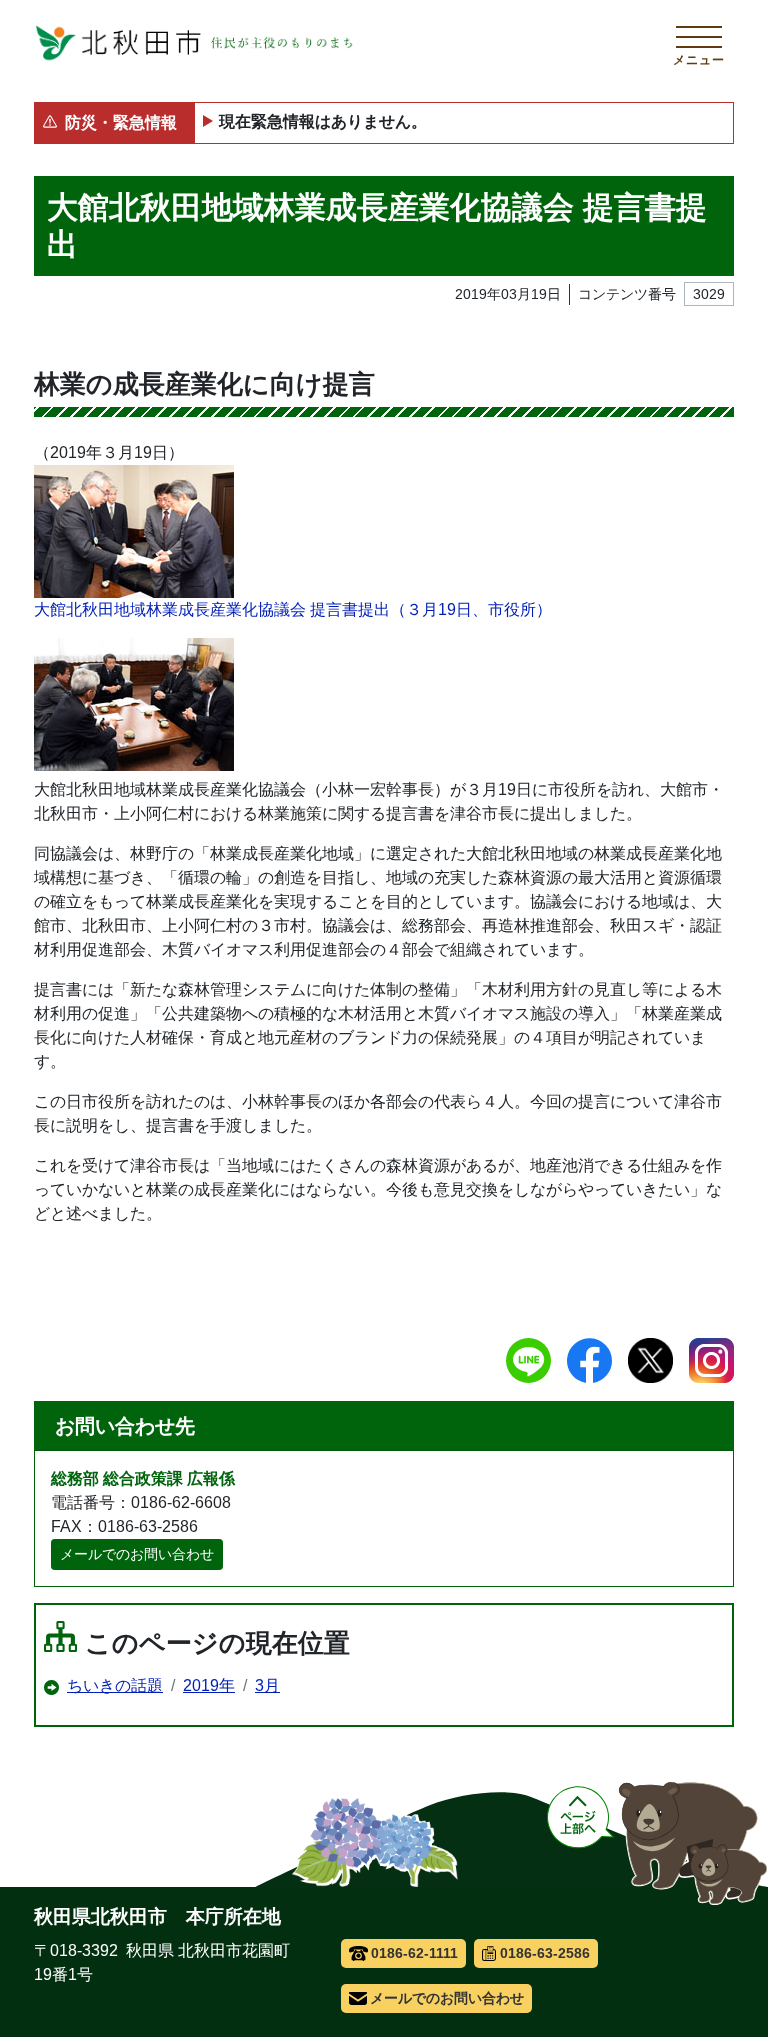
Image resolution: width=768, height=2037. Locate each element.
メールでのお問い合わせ (137, 1554)
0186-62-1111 (414, 1953)
